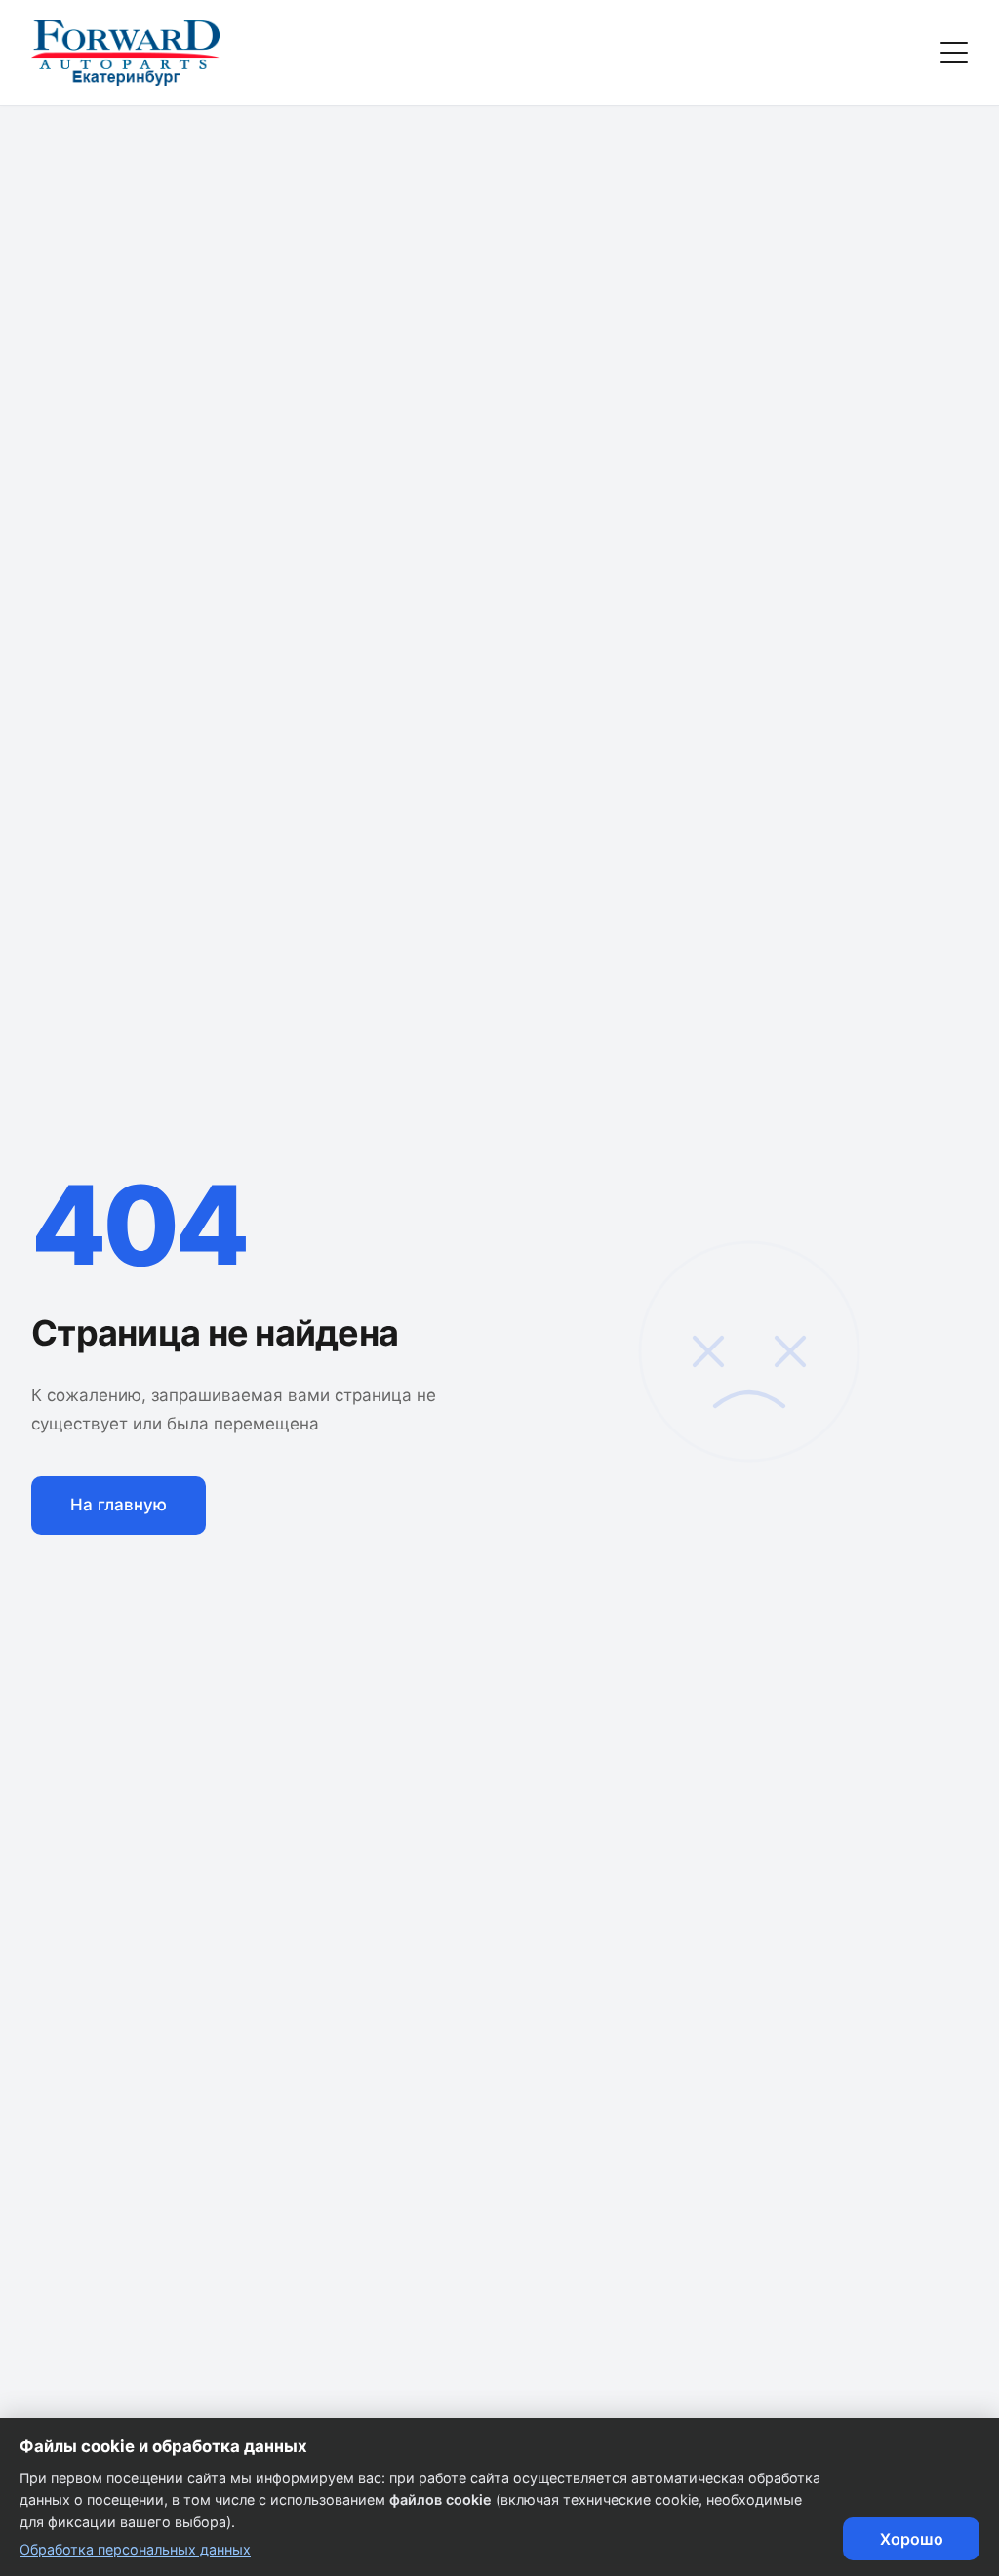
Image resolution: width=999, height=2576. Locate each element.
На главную (119, 1505)
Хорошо (912, 2539)
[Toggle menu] (954, 53)
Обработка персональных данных (135, 2549)
